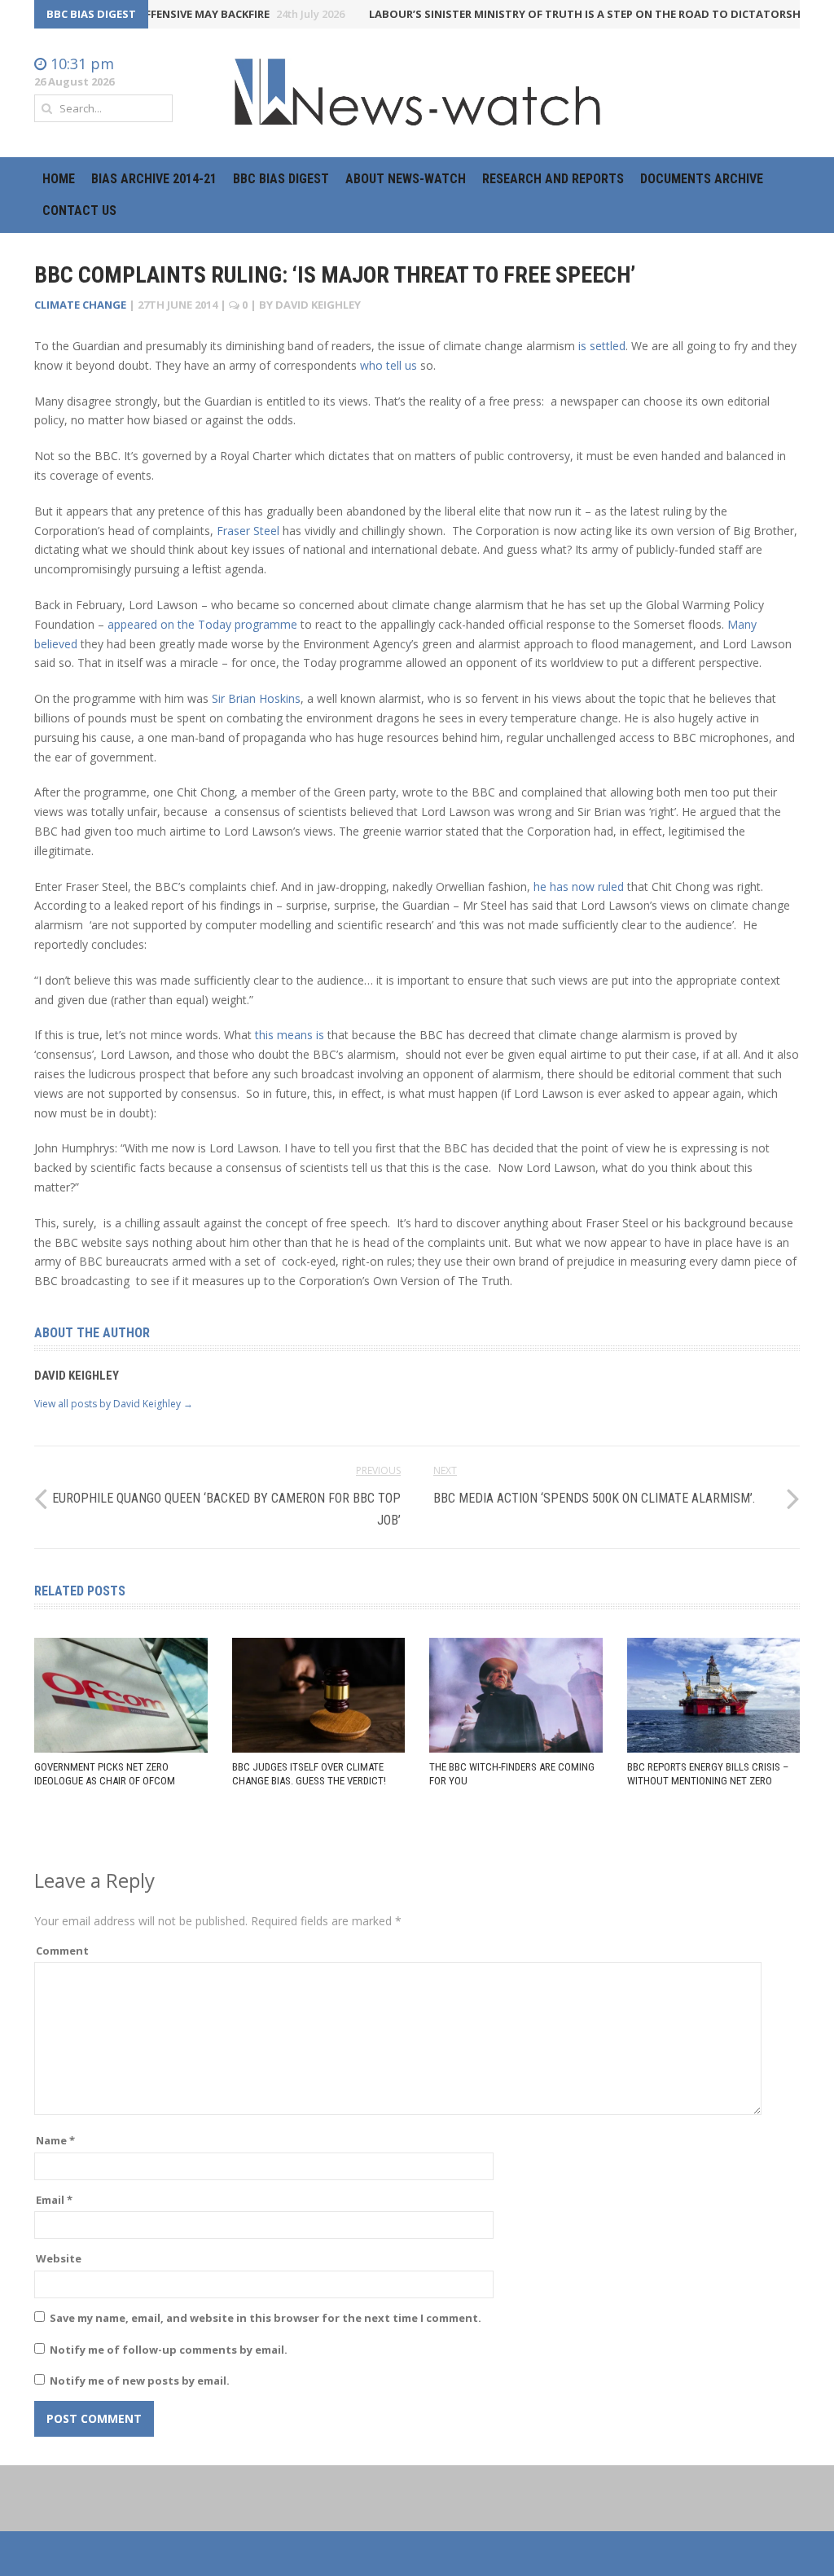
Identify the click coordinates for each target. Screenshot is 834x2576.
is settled (602, 346)
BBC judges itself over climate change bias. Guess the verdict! (309, 1774)
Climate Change (80, 305)
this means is (290, 1035)
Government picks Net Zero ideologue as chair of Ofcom (105, 1774)
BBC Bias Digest (281, 179)
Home (59, 179)
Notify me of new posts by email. (140, 2381)
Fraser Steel (248, 531)
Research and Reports (553, 179)
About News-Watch (406, 179)
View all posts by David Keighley (114, 1404)
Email (54, 2200)
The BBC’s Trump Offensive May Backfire (162, 14)
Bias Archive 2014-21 (154, 179)
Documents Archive (702, 179)
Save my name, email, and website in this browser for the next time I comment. (266, 2318)
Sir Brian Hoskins (256, 698)
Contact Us (79, 211)
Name (55, 2140)
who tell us (388, 365)
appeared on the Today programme (202, 624)
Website (59, 2258)
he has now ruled (579, 886)
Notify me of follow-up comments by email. (169, 2350)
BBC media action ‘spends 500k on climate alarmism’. (594, 1498)
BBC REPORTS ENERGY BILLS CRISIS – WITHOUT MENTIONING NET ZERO (708, 1774)
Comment (62, 1951)
